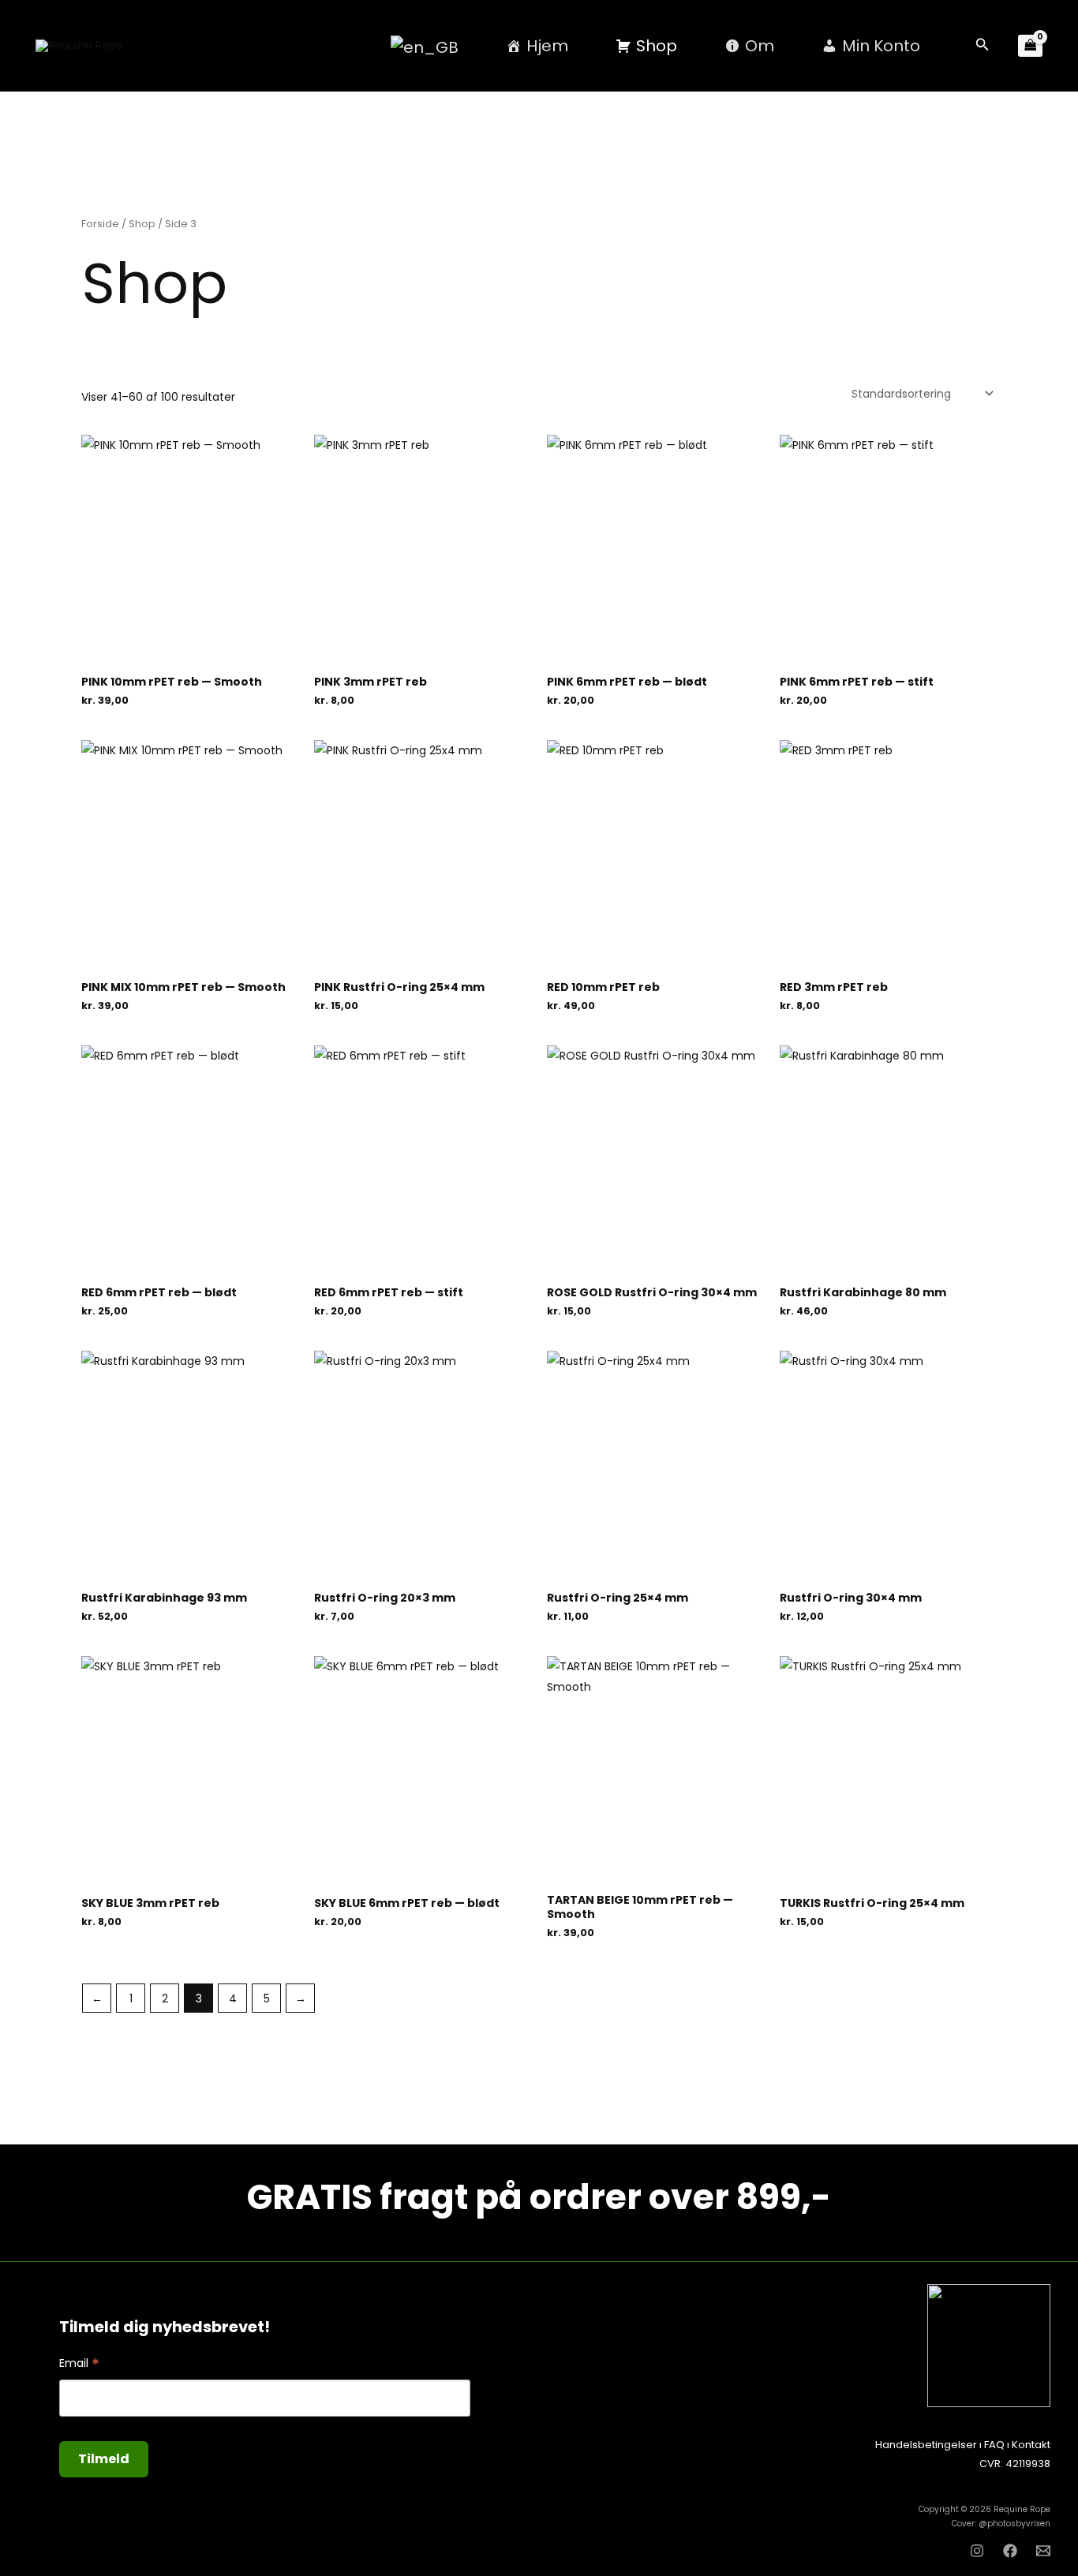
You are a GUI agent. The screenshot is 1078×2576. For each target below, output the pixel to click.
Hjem (547, 46)
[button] (983, 46)
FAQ (994, 2445)
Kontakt (1031, 2445)
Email (79, 2363)
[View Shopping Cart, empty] (1030, 46)
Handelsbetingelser (926, 2445)
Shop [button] (657, 46)
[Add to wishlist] (190, 666)
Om (760, 46)
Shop (142, 224)
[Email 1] (1043, 2551)
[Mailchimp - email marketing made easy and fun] (419, 2473)
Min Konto (881, 46)
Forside (100, 224)
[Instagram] (977, 2551)
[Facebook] (1010, 2551)
